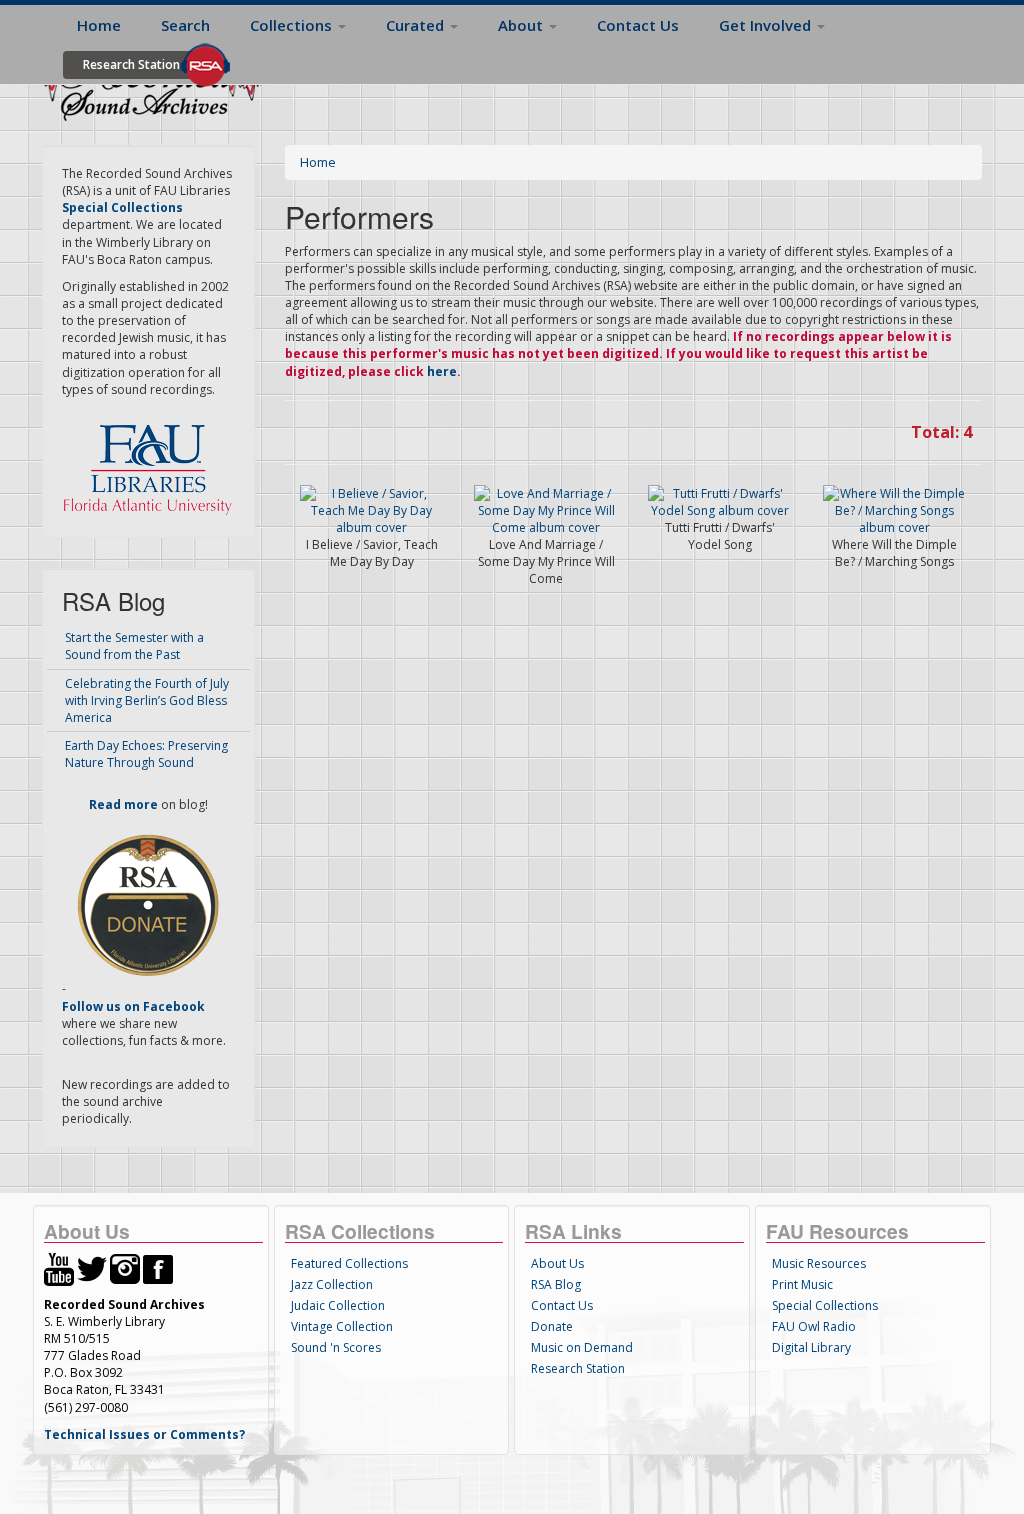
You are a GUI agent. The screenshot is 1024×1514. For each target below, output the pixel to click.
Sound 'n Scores (336, 1347)
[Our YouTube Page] (59, 1267)
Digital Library (811, 1347)
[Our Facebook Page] (158, 1267)
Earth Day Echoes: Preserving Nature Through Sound (146, 754)
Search (185, 25)
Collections (293, 25)
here (442, 371)
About (522, 25)
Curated (417, 25)
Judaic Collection (338, 1305)
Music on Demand (582, 1347)
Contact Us (638, 25)
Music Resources (819, 1263)
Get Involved (767, 25)
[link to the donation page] (148, 904)
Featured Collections (349, 1263)
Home (99, 25)
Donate (552, 1326)
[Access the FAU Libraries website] (152, 461)
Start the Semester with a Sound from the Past (134, 646)
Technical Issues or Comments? (144, 1434)
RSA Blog (556, 1284)
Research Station (131, 64)
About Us (557, 1263)
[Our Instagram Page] (125, 1267)
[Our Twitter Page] (92, 1267)
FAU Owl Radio (814, 1326)
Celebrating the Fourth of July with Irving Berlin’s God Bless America (147, 700)
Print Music (802, 1284)
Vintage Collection (342, 1326)
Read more (123, 804)
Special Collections (825, 1305)
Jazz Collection (332, 1284)
